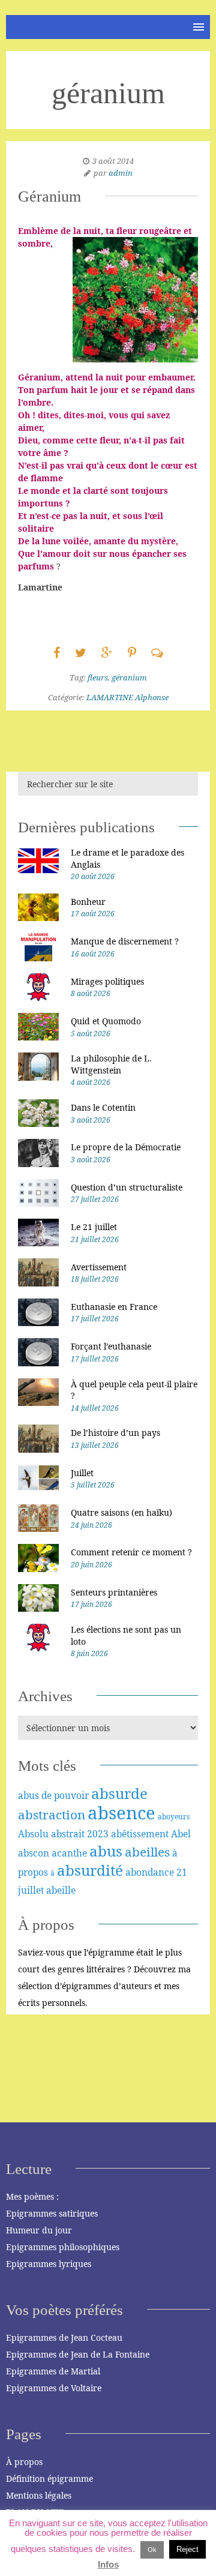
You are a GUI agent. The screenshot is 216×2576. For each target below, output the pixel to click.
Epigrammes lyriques (49, 2264)
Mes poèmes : (32, 2196)
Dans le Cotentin (103, 1107)
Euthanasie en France (114, 1307)
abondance (150, 1872)
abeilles (147, 1852)
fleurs (98, 677)
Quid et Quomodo (106, 1021)
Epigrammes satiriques (52, 2213)
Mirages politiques (107, 981)
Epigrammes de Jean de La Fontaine (78, 2354)
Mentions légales (39, 2495)
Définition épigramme (49, 2478)
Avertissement (99, 1267)
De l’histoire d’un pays (115, 1433)
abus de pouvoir (53, 1795)
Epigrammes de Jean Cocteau (64, 2337)
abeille (61, 1890)
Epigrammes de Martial (53, 2371)
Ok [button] (152, 2550)
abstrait (68, 1834)
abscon (34, 1853)
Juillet (82, 1473)
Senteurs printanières (114, 1592)
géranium (129, 677)
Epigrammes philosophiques (63, 2247)
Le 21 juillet (94, 1227)
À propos (24, 2462)
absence (121, 1813)
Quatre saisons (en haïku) (121, 1512)
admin (121, 173)
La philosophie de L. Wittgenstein (111, 1064)
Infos (108, 2564)
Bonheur (88, 902)
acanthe (69, 1853)
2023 (98, 1834)
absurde (119, 1793)
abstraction (52, 1815)
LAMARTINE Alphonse (127, 697)
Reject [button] (187, 2549)
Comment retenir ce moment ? (131, 1552)
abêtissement (140, 1834)
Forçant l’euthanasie (111, 1346)
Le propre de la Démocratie (126, 1147)
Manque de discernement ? (125, 941)
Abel (181, 1834)
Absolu (33, 1834)
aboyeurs (174, 1817)
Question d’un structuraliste (127, 1187)
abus (106, 1851)
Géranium (49, 197)
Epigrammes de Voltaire (54, 2388)
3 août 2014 (113, 161)
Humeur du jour (39, 2230)
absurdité (90, 1870)
